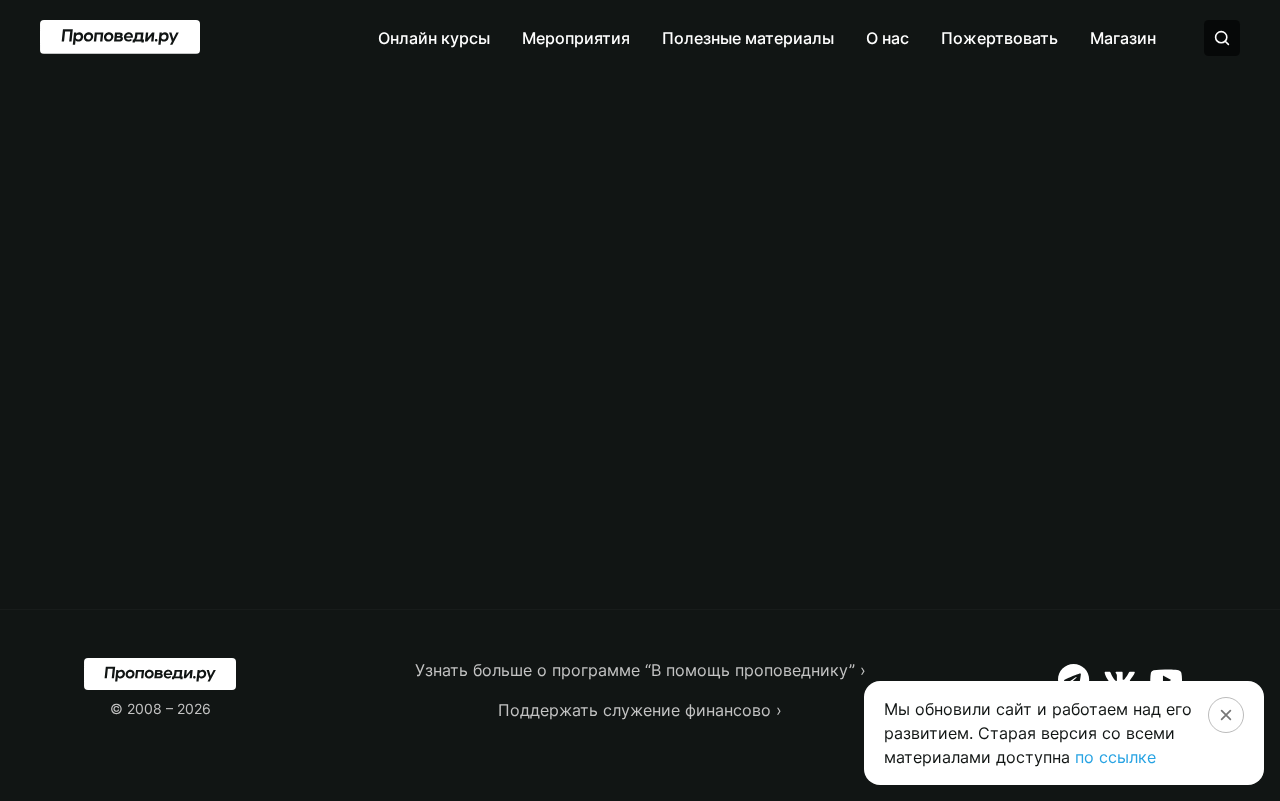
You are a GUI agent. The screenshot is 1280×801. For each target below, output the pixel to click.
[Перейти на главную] (120, 37)
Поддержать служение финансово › (640, 710)
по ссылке (1115, 757)
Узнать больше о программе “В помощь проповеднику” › (640, 670)
